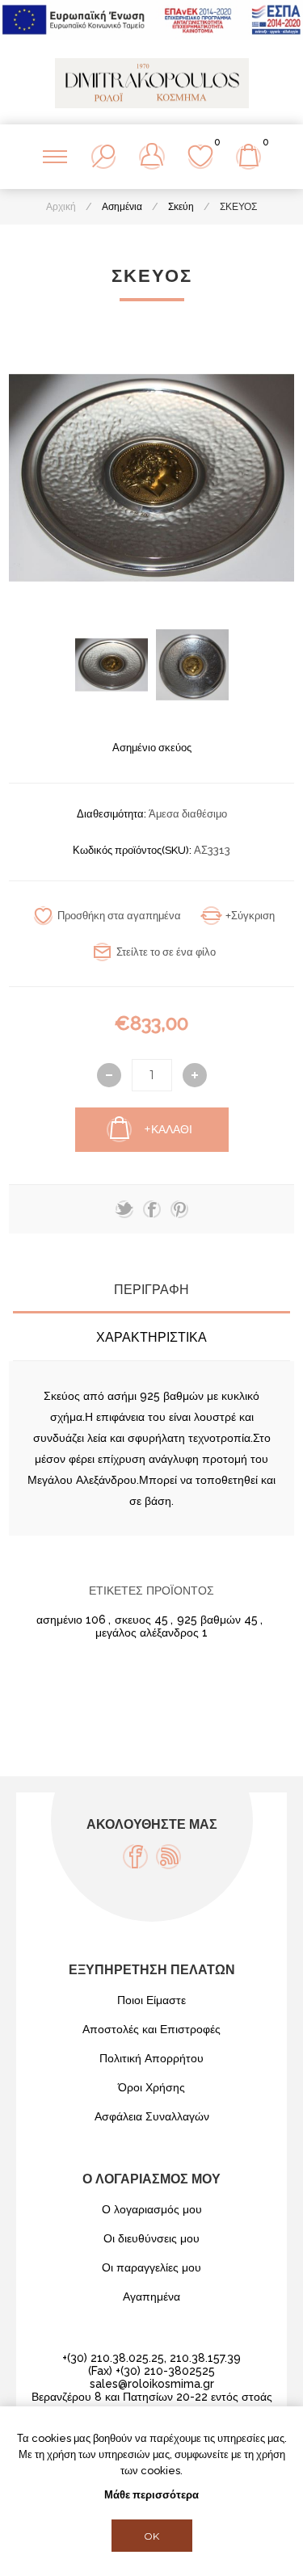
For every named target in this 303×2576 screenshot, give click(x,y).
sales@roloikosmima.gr (152, 2384)
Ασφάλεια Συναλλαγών (152, 2116)
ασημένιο (59, 1620)
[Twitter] (124, 1209)
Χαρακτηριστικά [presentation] (151, 1337)
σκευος (133, 1620)
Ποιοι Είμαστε (151, 2000)
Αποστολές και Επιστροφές (151, 2029)
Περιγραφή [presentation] (151, 1290)
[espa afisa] (151, 36)
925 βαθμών (209, 1620)
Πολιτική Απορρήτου (151, 2058)
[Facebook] (135, 1857)
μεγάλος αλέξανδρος (147, 1633)
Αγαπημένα (151, 2297)
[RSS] (168, 1857)
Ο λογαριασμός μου (152, 2209)
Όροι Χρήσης (151, 2087)
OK (151, 2536)
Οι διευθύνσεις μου (151, 2238)
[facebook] (152, 1209)
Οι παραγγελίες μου (151, 2267)
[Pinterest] (179, 1209)
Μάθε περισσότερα (151, 2495)
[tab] (151, 1290)
